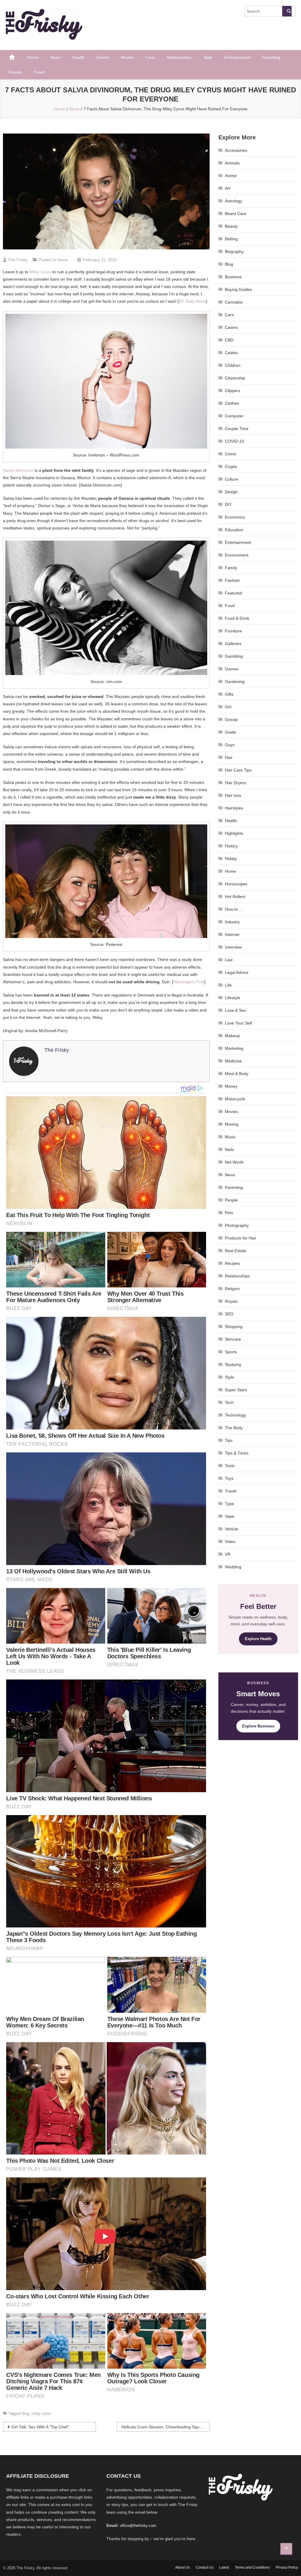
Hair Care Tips (238, 770)
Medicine (233, 1061)
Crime (230, 454)
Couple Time (237, 429)
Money (231, 1086)
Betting (231, 239)
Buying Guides (238, 289)
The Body (234, 1428)
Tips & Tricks (237, 1453)
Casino (231, 327)
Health (78, 57)
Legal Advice (237, 972)
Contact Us (205, 2567)
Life (228, 985)
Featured (233, 593)
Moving (232, 1124)
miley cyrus (41, 2413)
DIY (228, 504)
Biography (234, 251)
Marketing (234, 1048)
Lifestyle (233, 998)
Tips (229, 1440)
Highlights (234, 833)
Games (232, 669)
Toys (229, 1478)
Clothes (232, 403)
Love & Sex (235, 1010)
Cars (229, 315)
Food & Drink (237, 618)
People (231, 1200)
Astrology (234, 201)
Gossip (231, 719)
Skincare (233, 1339)
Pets (229, 1213)
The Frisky (18, 260)
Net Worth (234, 1162)
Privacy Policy (287, 2567)
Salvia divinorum (18, 470)
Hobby (231, 859)
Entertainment (237, 57)
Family (231, 568)
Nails (229, 1149)
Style (208, 57)
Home (33, 57)
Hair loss (233, 795)
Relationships (179, 57)
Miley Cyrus (40, 272)
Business (233, 277)
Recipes (232, 1263)
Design (231, 492)
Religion (232, 1289)
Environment (237, 555)
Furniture (233, 631)
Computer (234, 416)
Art (228, 188)
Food (230, 606)
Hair (229, 757)
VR (228, 1554)
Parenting (271, 57)
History (231, 846)
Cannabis (234, 302)
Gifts (229, 694)
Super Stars (236, 1390)
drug (25, 2413)
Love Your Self (238, 1023)
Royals (15, 72)
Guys (230, 745)
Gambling (234, 656)
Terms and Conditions (252, 2567)
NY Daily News (192, 301)
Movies (127, 57)
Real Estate (236, 1251)
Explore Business (258, 1726)
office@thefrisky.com (138, 2526)
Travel (39, 72)
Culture (232, 479)
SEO (229, 1314)
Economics (235, 517)
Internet (232, 934)
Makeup (232, 1036)
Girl (228, 707)
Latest (224, 2567)
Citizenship (235, 378)
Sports (231, 1352)
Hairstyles (234, 808)
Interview (233, 947)
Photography (237, 1225)
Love (150, 57)
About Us (183, 2567)
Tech (229, 1402)
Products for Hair (241, 1238)
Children (233, 365)
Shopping (234, 1327)
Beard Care (236, 214)
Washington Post (189, 982)
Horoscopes (236, 884)
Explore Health (258, 1639)
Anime (231, 176)
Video (230, 1542)
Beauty (231, 226)
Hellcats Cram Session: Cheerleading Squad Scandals (165, 2427)
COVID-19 (234, 441)
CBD (229, 340)
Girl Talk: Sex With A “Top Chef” (40, 2427)
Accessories (236, 150)
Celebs (103, 57)
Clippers (233, 391)
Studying (233, 1364)
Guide (230, 732)
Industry (232, 922)
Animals (232, 163)
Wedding (233, 1567)
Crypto (231, 466)
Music (230, 1137)
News (55, 57)
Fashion (232, 580)
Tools (230, 1466)
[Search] (287, 11)
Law (229, 960)
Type (229, 1504)
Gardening (235, 682)
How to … (234, 909)
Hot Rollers (235, 897)
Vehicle (231, 1529)
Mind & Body (237, 1074)
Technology (235, 1415)
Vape (230, 1516)
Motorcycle (235, 1099)
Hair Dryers (235, 783)
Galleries (233, 644)
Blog (229, 264)
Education (234, 530)
